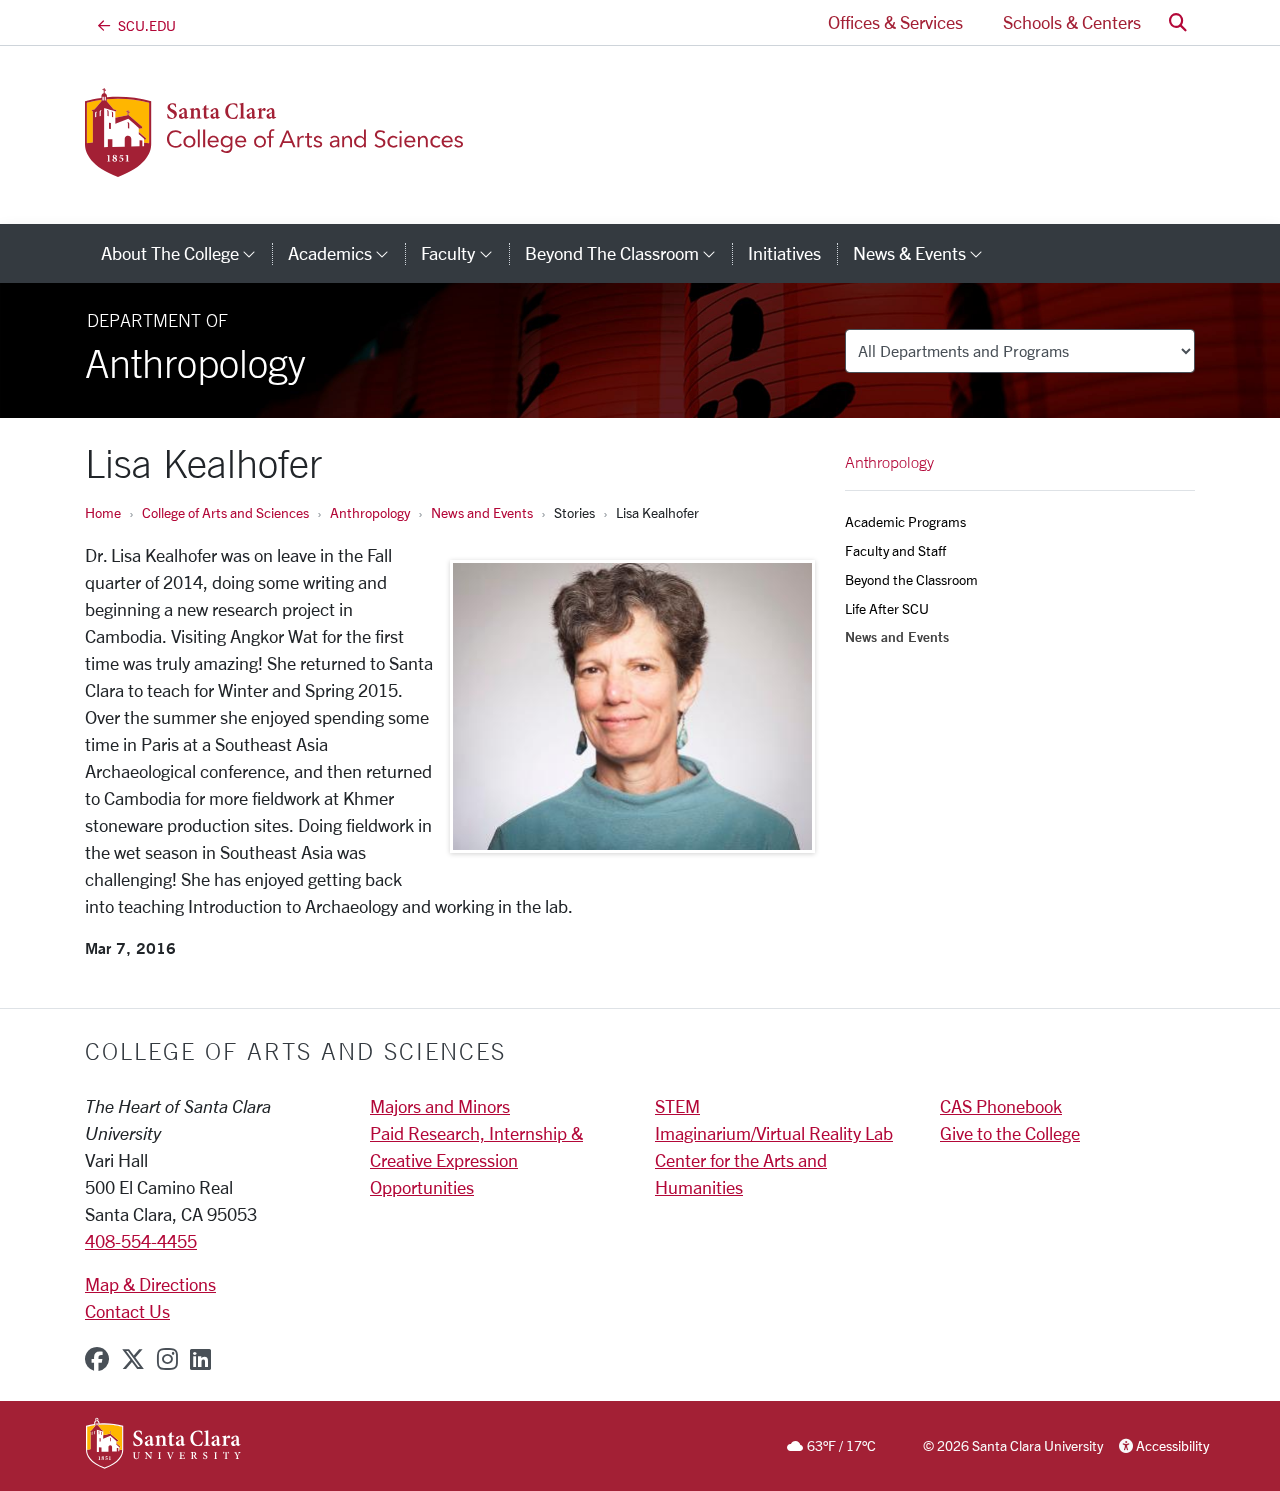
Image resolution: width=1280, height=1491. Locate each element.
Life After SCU (887, 608)
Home (103, 512)
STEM (677, 1106)
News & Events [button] (926, 253)
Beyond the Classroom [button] (628, 253)
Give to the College (1010, 1133)
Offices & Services (895, 22)
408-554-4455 (141, 1241)
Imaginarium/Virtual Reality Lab (774, 1133)
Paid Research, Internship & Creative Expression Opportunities (476, 1160)
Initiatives (784, 253)
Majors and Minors (440, 1106)
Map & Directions (150, 1284)
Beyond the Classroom (911, 579)
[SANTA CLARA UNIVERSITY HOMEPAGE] (163, 1445)
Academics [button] (346, 253)
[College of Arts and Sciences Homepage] (277, 165)
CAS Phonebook (1001, 1106)
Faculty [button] (464, 253)
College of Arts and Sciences (225, 512)
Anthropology (370, 512)
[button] (1178, 22)
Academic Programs (905, 521)
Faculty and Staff (895, 550)
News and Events (482, 512)
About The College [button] (186, 253)
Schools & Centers (1072, 22)
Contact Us (127, 1311)
